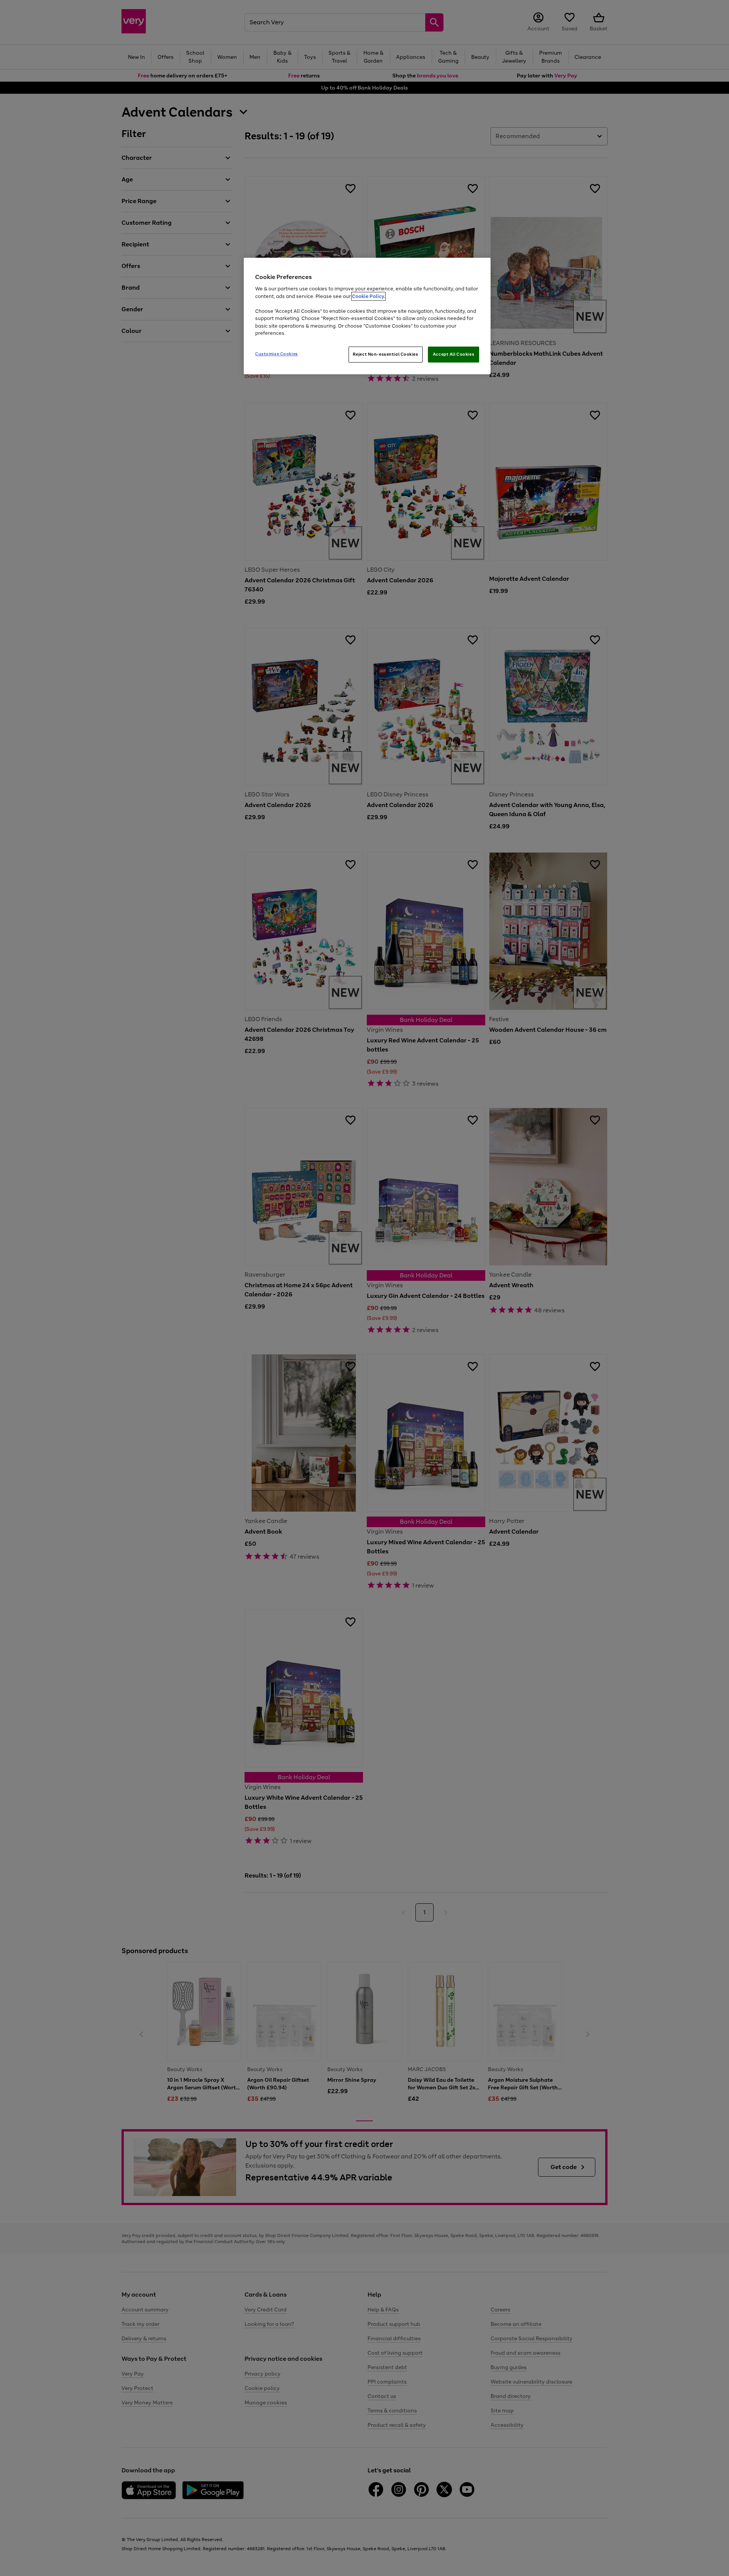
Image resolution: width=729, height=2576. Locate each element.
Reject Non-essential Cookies (386, 354)
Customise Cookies (277, 354)
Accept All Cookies (454, 354)
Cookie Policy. (368, 296)
